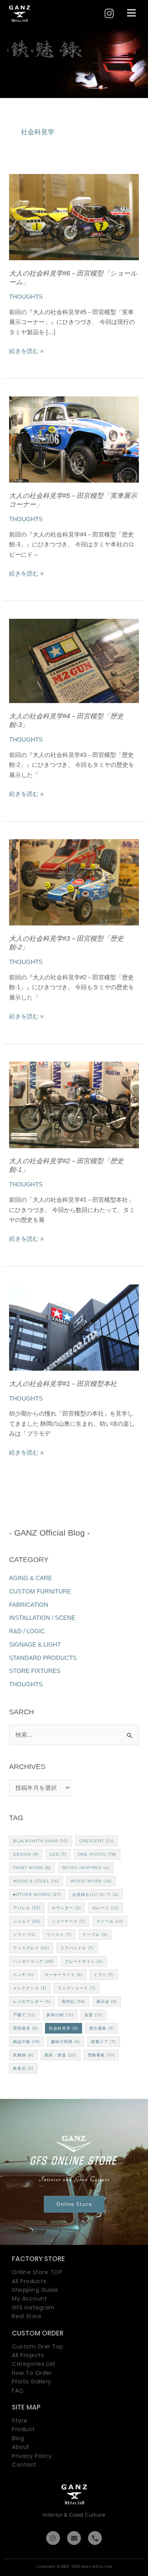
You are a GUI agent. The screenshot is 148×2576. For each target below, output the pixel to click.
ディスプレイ (31, 1948)
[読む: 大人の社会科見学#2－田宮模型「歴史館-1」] (74, 1104)
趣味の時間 (66, 2042)
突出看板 (102, 2028)
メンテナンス (30, 1988)
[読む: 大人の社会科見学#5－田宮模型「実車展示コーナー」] (74, 439)
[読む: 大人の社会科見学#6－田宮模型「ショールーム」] (74, 216)
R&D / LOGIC (27, 1631)
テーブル (95, 1935)
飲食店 (23, 2068)
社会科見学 (64, 2028)
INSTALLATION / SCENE (42, 1618)
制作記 (74, 2001)
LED (58, 1854)
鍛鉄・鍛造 (61, 2055)
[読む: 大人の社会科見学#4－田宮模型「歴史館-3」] (74, 660)
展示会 (107, 2001)
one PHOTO (97, 1854)
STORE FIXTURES (35, 1671)
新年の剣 (60, 2015)
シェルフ (27, 1921)
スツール (110, 1921)
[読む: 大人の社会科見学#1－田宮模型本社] (74, 1327)
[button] (131, 13)
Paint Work (32, 1868)
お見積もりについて (96, 1894)
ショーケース (68, 1921)
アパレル (27, 1908)
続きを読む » (26, 351)
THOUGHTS (26, 297)
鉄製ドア (104, 2042)
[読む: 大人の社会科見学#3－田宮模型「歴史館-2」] (74, 882)
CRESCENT (96, 1841)
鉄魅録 (23, 2055)
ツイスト (59, 1935)
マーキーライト (64, 1975)
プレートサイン (84, 1961)
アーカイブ (74, 1767)
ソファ (24, 1935)
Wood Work (91, 1881)
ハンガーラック (33, 1961)
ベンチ (23, 1975)
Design (26, 1854)
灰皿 (94, 2015)
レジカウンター (32, 2001)
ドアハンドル (77, 1948)
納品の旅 (26, 2042)
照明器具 (25, 2028)
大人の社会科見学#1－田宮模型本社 (63, 1384)
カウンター (66, 1908)
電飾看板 (101, 2055)
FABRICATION (29, 1605)
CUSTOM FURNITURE (40, 1591)
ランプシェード (77, 1988)
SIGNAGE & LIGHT (35, 1644)
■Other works (37, 1894)
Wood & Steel (36, 1881)
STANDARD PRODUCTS (43, 1658)
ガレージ (105, 1908)
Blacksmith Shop (41, 1841)
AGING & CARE (31, 1578)
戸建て (24, 2015)
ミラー (104, 1975)
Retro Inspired (86, 1868)
